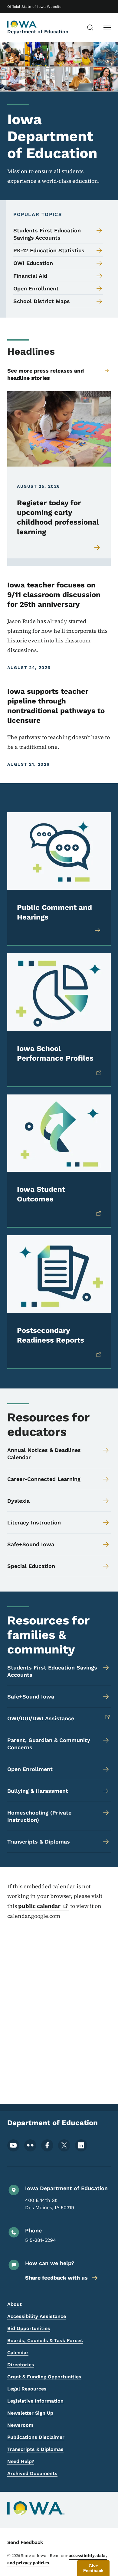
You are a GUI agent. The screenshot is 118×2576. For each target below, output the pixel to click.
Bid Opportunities (29, 2328)
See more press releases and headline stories (46, 374)
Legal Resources (27, 2389)
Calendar (18, 2353)
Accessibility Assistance (37, 2316)
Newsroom (20, 2425)
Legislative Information (35, 2401)
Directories (21, 2365)
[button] (93, 2568)
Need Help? (21, 2461)
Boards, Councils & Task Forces (45, 2340)
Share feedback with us (56, 2278)
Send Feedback (25, 2542)
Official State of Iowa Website (34, 7)
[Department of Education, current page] (22, 24)
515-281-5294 (41, 2240)
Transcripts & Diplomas (35, 2449)
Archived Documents (32, 2473)
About (15, 2304)
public (39, 1906)
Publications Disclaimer (36, 2437)
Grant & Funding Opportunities (44, 2377)
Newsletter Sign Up (30, 2413)
